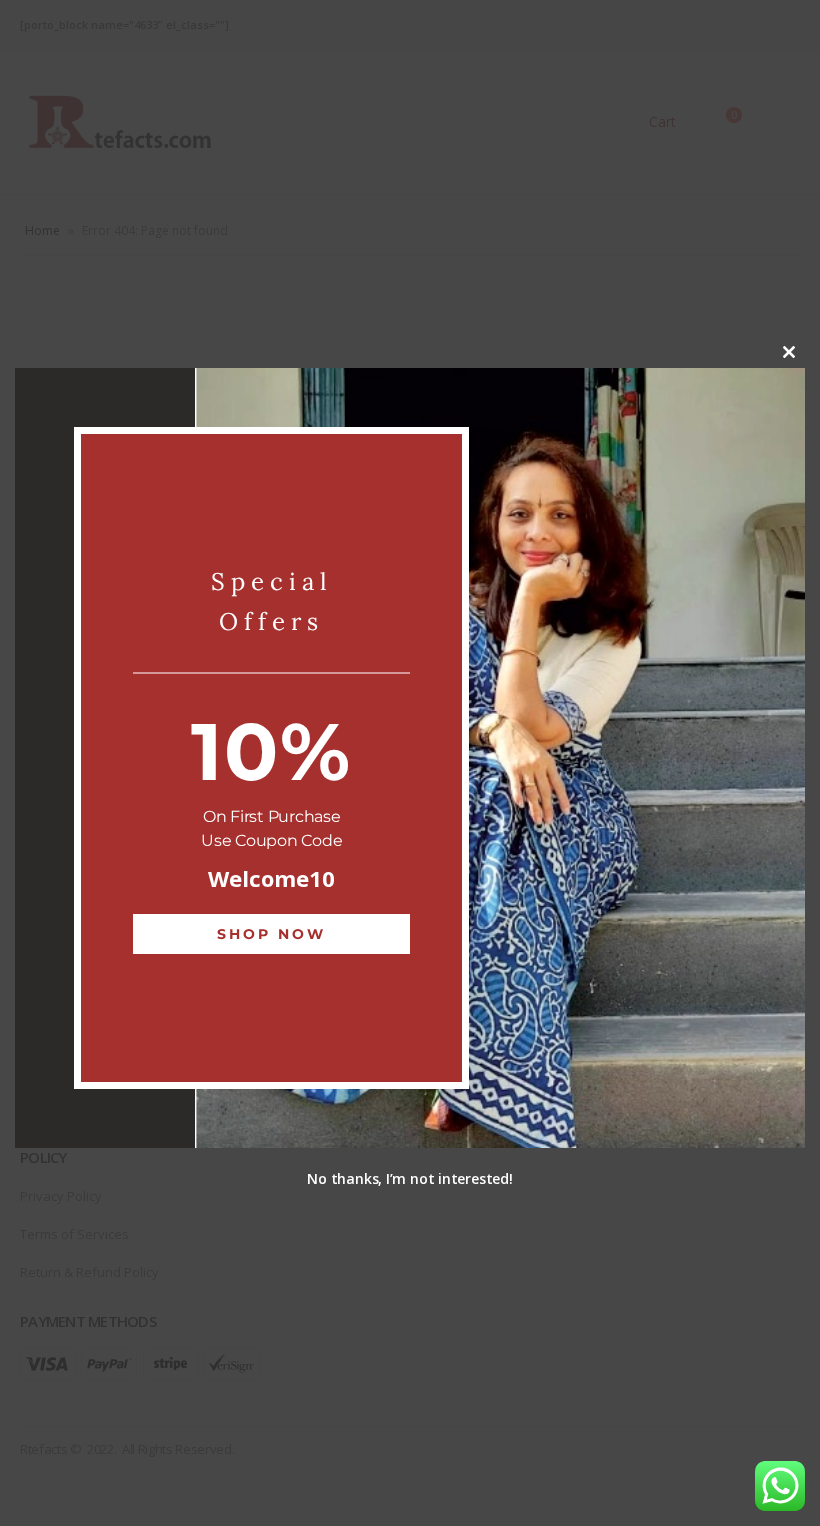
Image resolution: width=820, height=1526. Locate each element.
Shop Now (271, 934)
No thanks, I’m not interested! (409, 1178)
